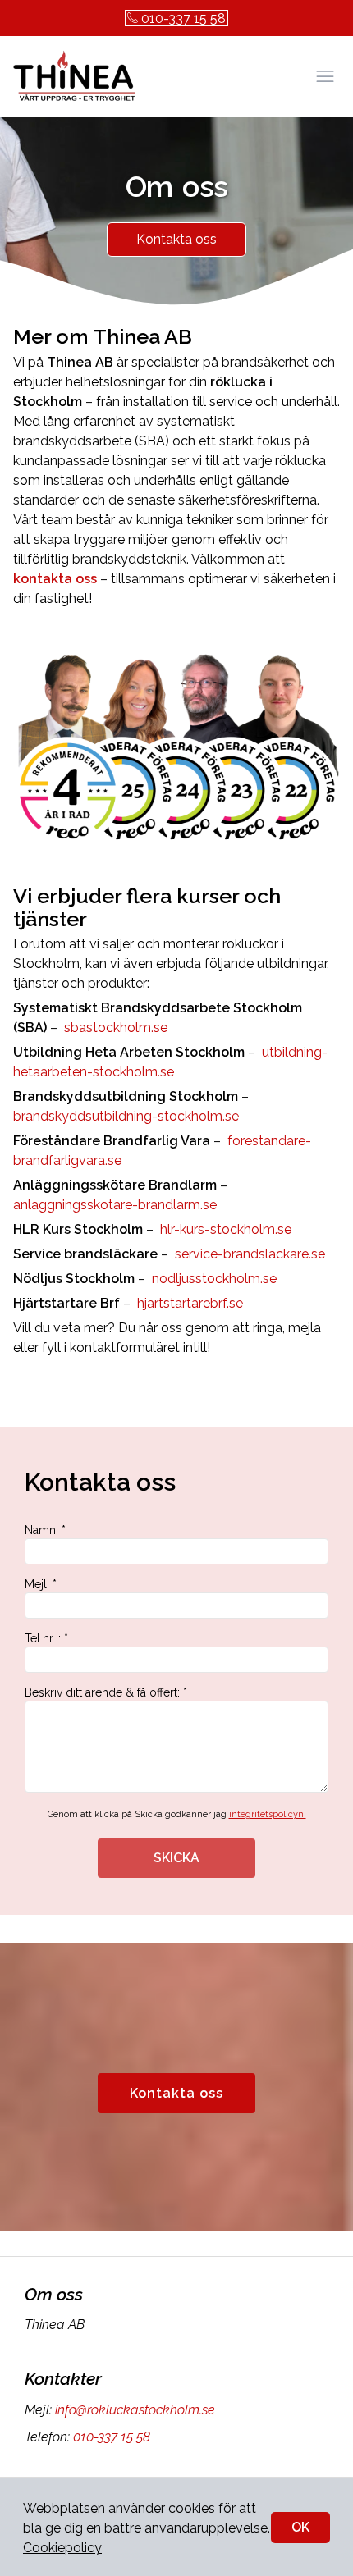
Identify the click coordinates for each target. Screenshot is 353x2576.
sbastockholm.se (114, 1028)
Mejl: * (41, 1584)
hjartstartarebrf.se (188, 1303)
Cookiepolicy (62, 2548)
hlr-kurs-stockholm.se (224, 1229)
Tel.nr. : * (46, 1638)
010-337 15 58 (183, 18)
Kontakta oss (176, 239)
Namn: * (45, 1530)
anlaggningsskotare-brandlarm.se (115, 1205)
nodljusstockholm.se (213, 1279)
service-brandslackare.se (248, 1254)
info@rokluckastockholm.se (135, 2410)
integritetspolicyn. (268, 1814)
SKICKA (176, 1858)
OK (300, 2527)
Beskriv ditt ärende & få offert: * (106, 1692)
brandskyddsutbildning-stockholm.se (126, 1116)
